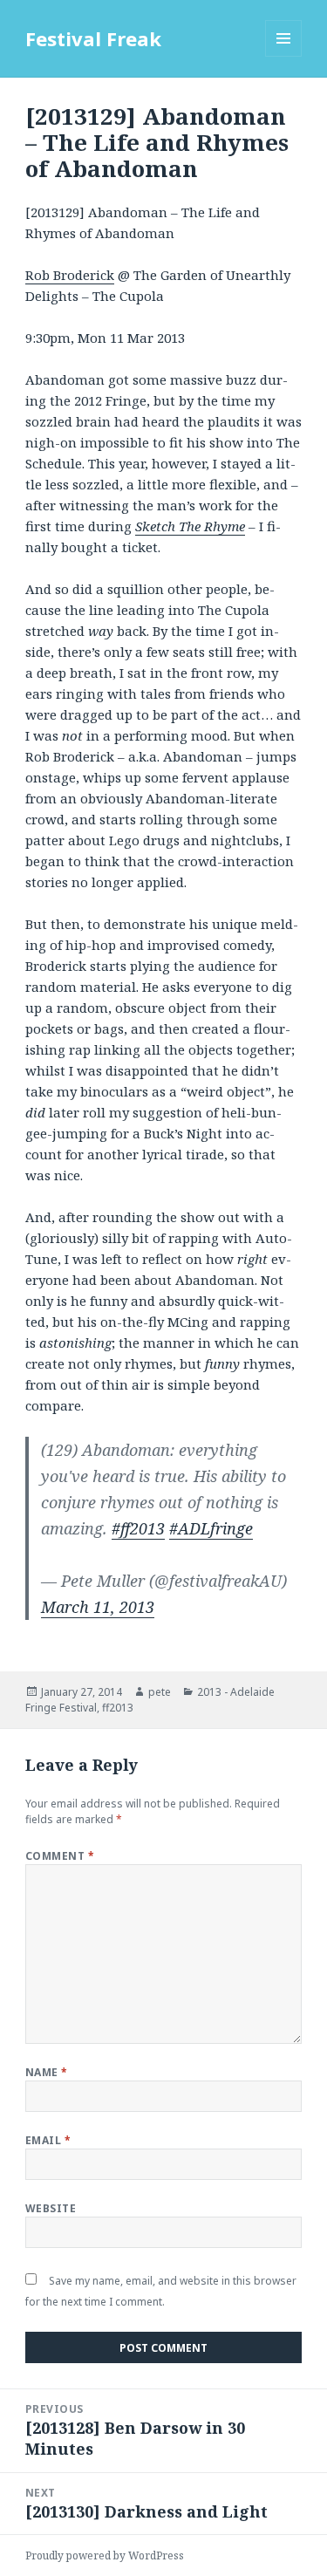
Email (48, 2140)
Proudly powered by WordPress (105, 2556)
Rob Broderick (70, 275)
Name (47, 2072)
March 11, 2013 (98, 1607)
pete (160, 1692)
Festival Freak (93, 38)
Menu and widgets (284, 56)
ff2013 (118, 1708)
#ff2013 (138, 1528)
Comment (60, 1856)
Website (51, 2208)
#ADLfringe (211, 1528)
